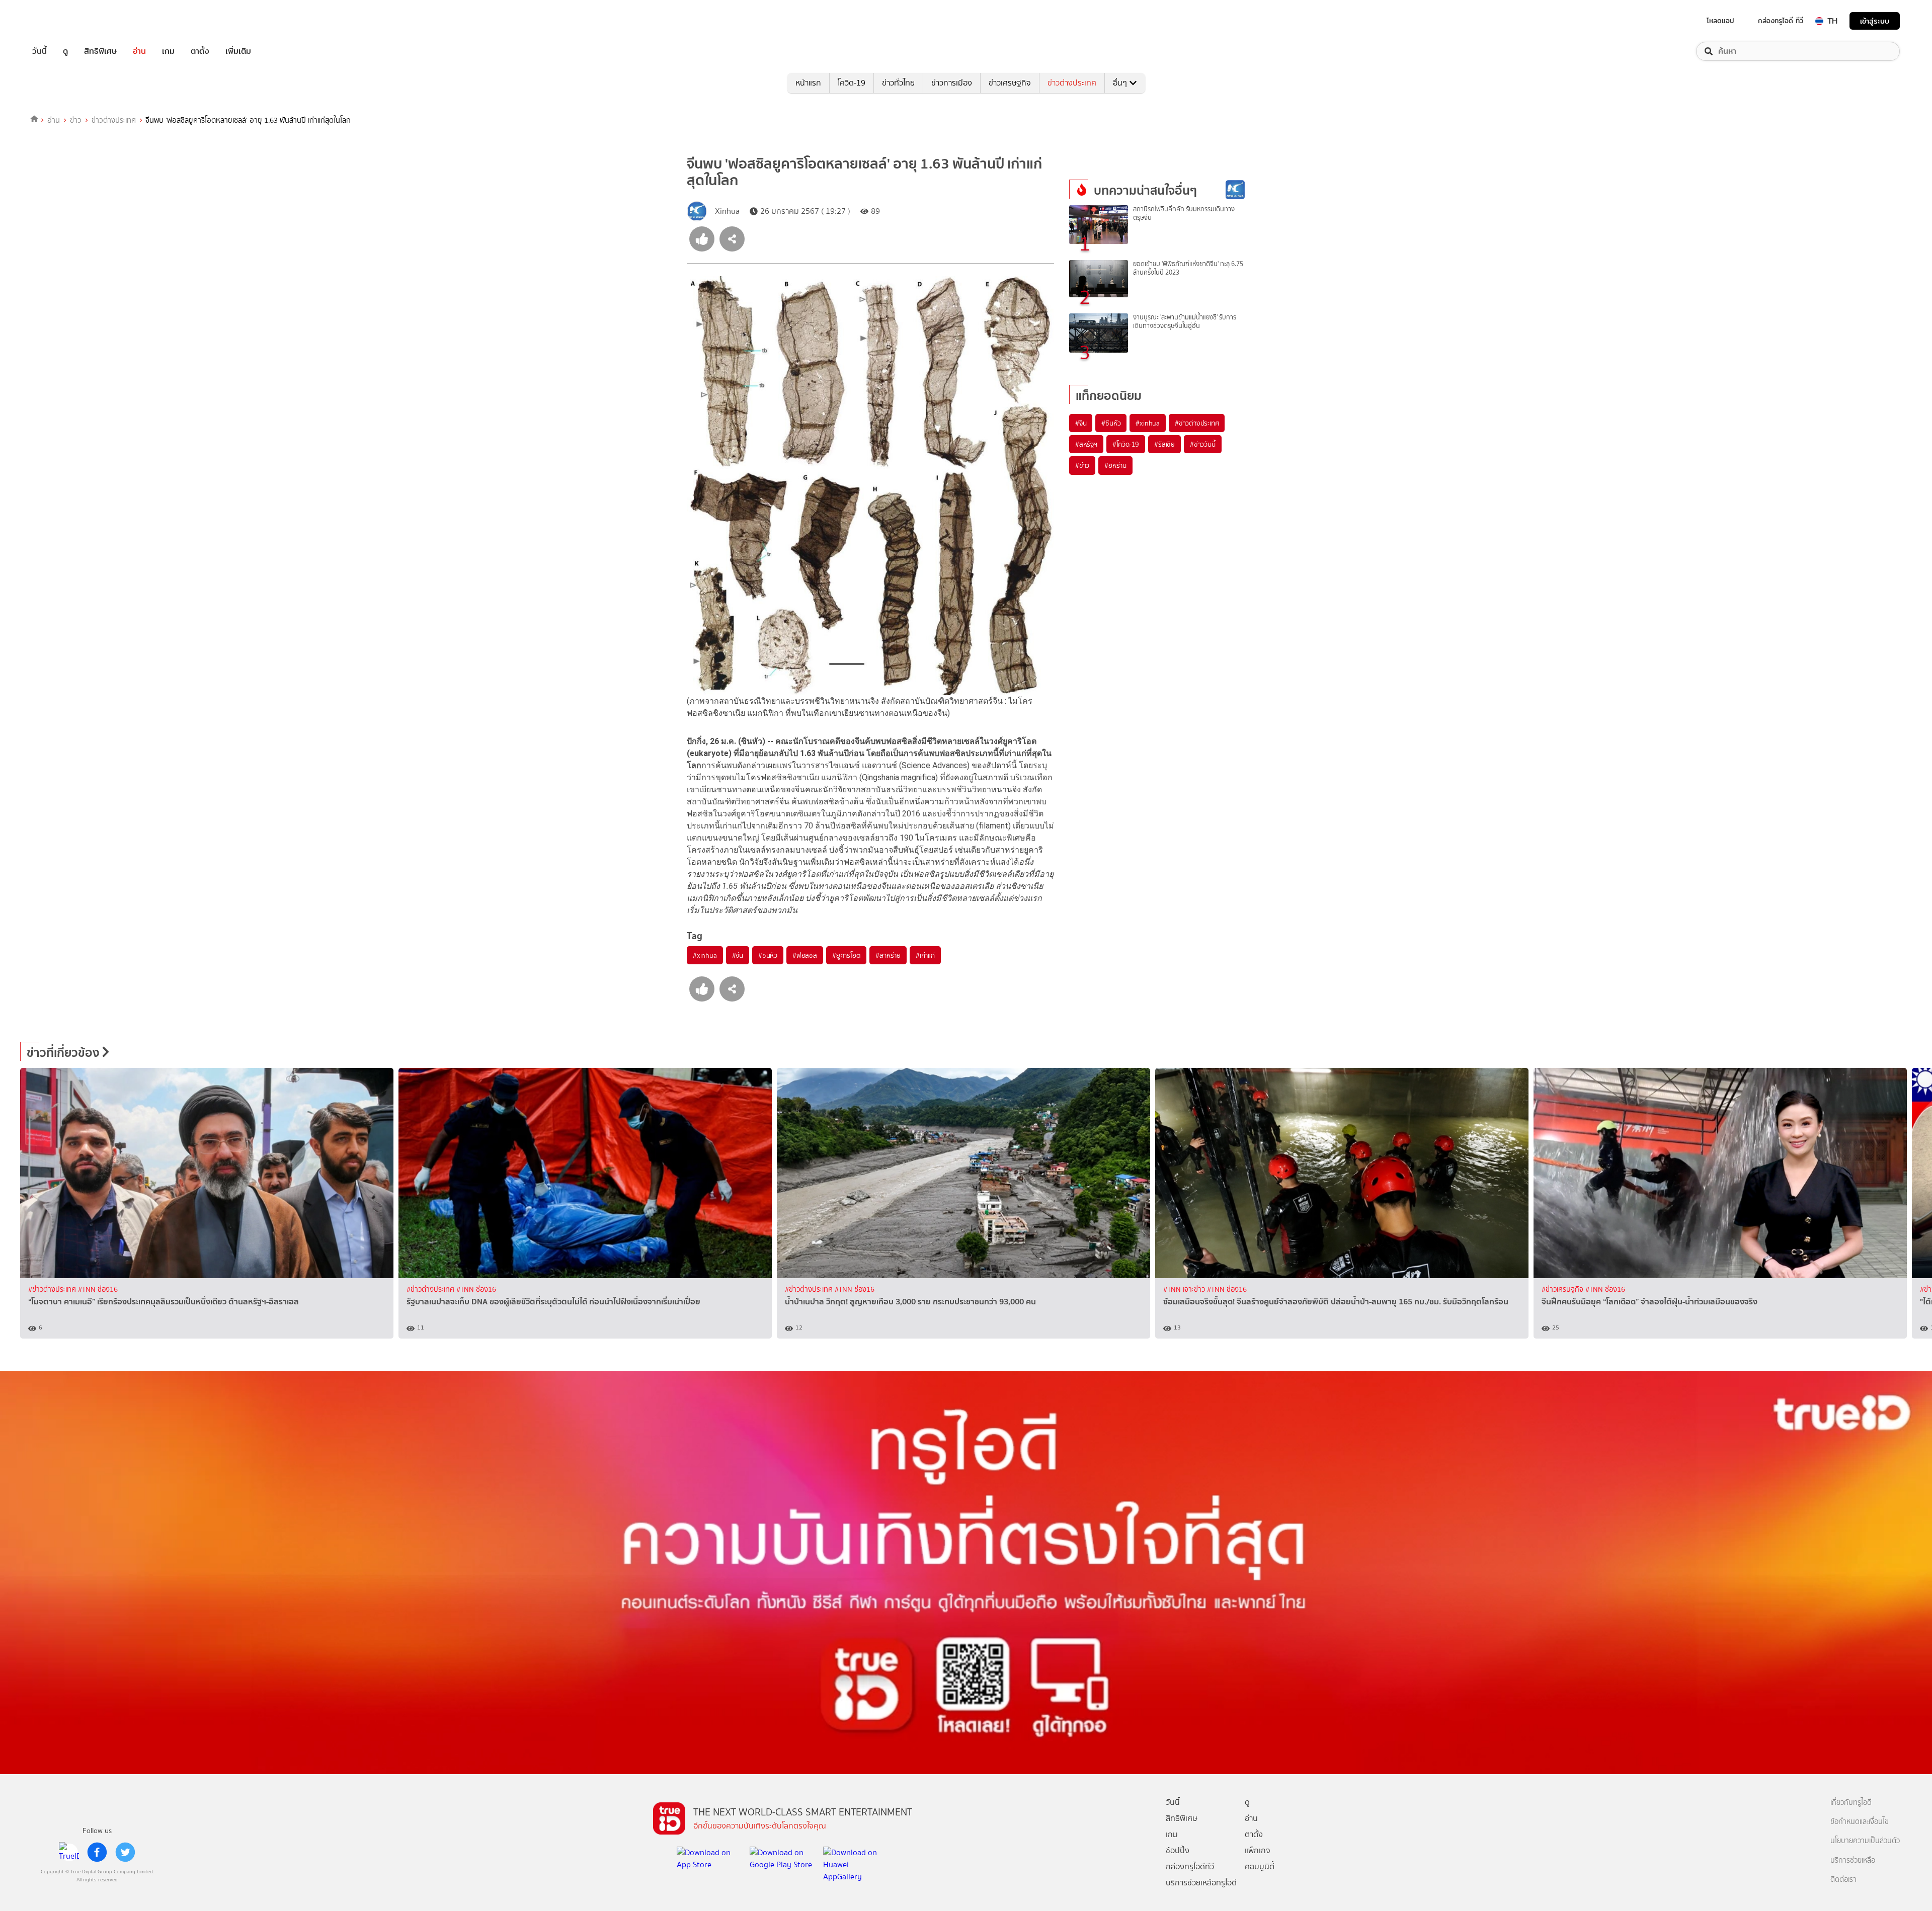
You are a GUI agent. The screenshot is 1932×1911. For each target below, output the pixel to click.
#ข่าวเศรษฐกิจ (1563, 1290)
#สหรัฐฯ (1086, 444)
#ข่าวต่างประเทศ (1197, 423)
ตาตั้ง (200, 51)
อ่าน (139, 51)
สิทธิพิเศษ (100, 51)
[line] (69, 1852)
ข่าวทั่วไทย (898, 83)
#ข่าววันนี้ (1203, 444)
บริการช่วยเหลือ (1853, 1860)
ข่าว (76, 120)
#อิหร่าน (1115, 465)
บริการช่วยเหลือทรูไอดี (1201, 1883)
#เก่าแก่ (925, 955)
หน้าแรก (808, 83)
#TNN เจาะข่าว (1185, 1290)
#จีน (738, 955)
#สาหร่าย (888, 955)
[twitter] (125, 1852)
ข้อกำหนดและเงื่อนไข (1860, 1822)
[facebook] (97, 1852)
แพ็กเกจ (1258, 1850)
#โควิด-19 (1126, 444)
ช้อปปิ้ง (1178, 1850)
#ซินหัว (768, 955)
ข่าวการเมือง (952, 83)
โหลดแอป (1720, 21)
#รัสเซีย (1164, 444)
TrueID (62, 21)
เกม (168, 51)
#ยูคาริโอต (846, 955)
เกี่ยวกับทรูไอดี (1851, 1803)
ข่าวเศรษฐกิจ (1010, 83)
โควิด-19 (852, 83)
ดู (65, 51)
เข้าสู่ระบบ (1875, 21)
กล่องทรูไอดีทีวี (1190, 1866)
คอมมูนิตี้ (1260, 1866)
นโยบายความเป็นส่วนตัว (1865, 1841)
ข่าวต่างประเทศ (1072, 83)
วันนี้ (39, 51)
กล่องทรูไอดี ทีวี (1781, 21)
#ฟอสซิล (805, 955)
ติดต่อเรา (1843, 1880)
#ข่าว (1082, 465)
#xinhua (705, 955)
